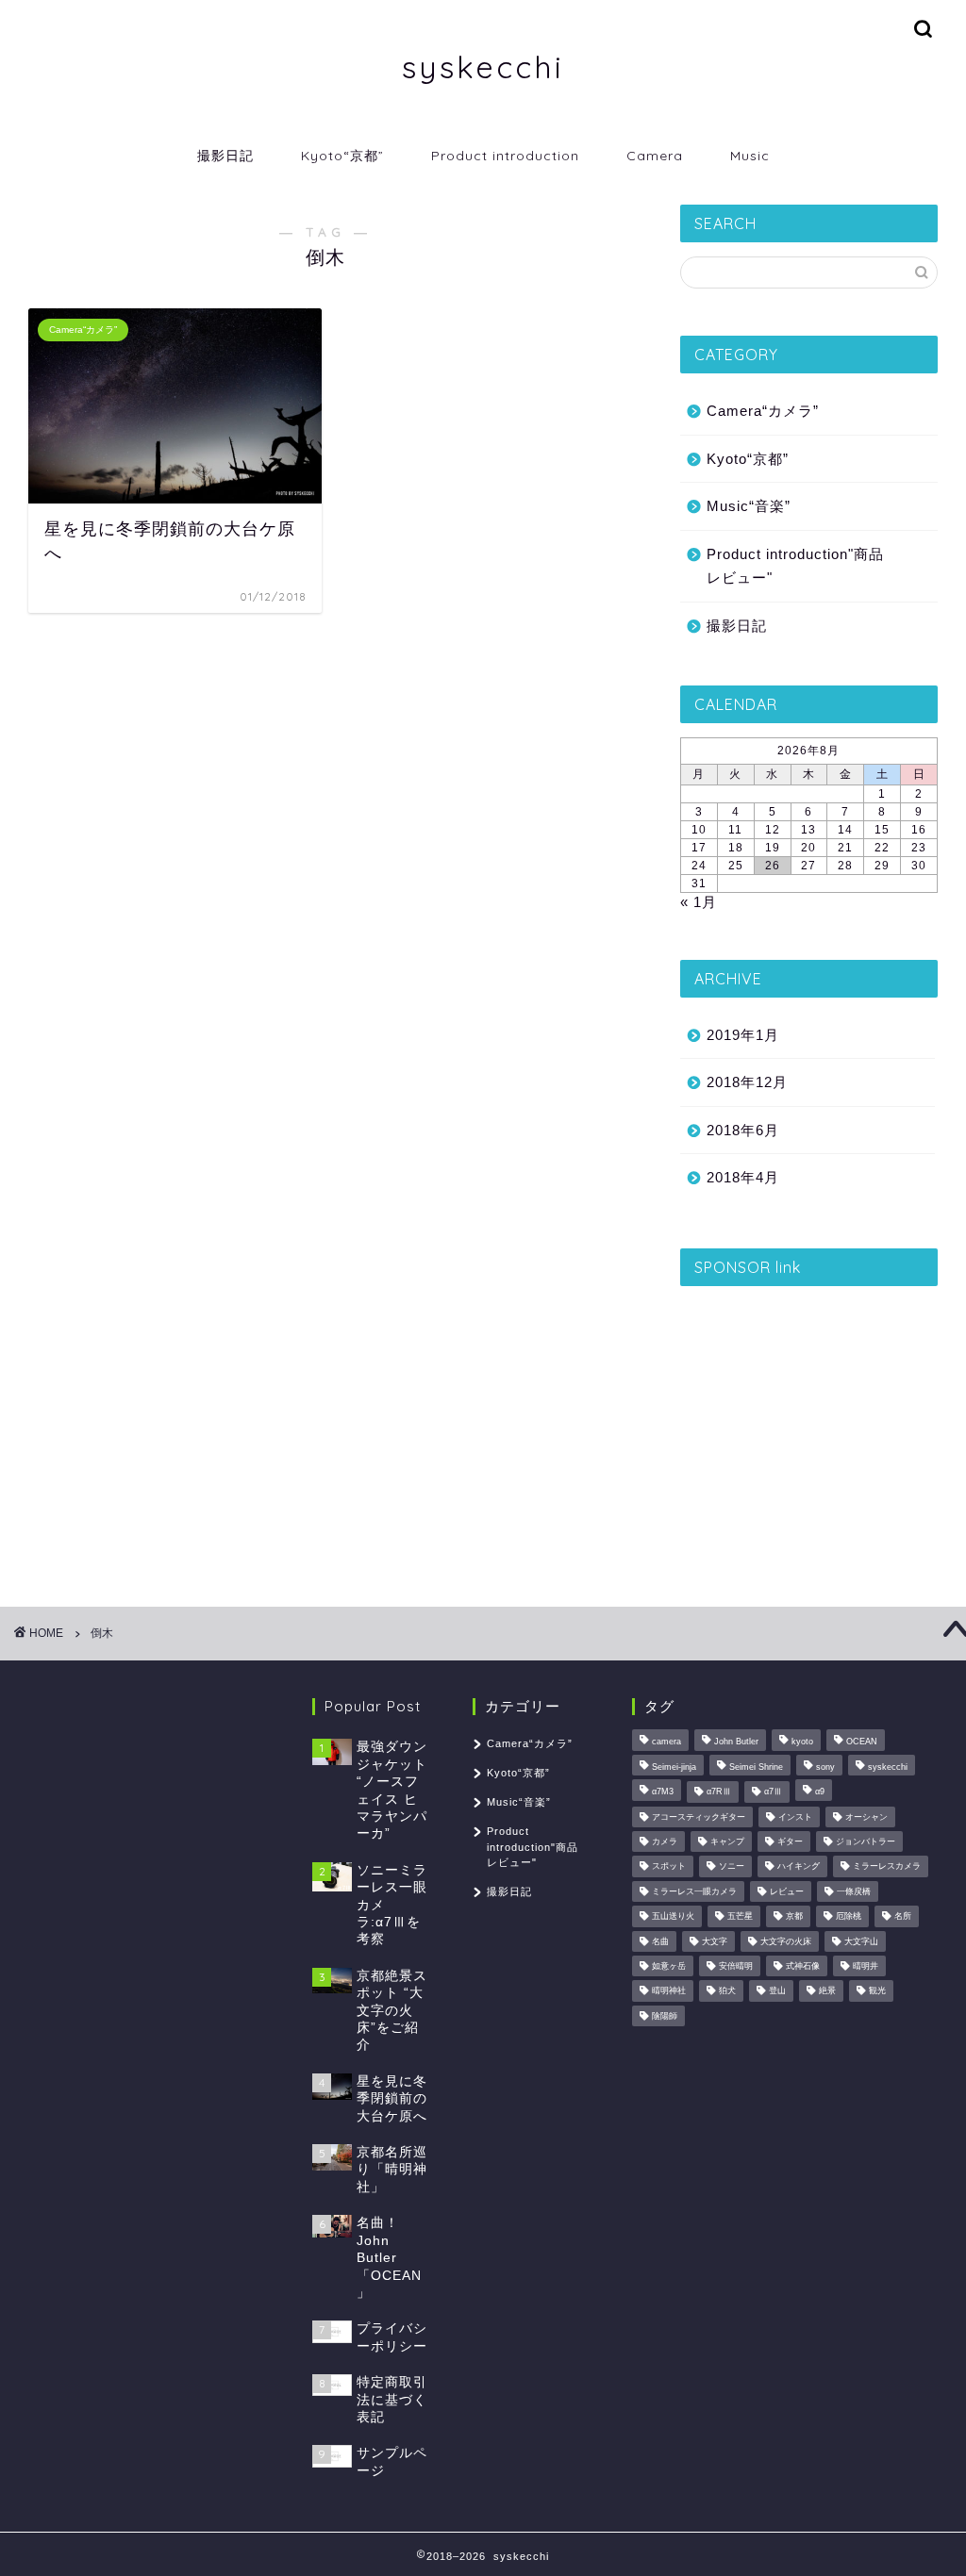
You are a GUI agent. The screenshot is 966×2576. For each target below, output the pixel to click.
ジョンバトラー (866, 1841)
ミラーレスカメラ (887, 1867)
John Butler (736, 1742)
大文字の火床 (786, 1941)
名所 (903, 1917)
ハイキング (799, 1867)
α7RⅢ (719, 1792)
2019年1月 (743, 1035)
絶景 (827, 1991)
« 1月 (699, 902)
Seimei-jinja (674, 1767)
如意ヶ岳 (669, 1966)
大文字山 (861, 1941)
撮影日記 (225, 156)
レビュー (787, 1891)
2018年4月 (743, 1177)
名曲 (660, 1941)
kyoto (802, 1742)
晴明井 (866, 1966)
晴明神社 (669, 1991)
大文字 (715, 1941)
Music (750, 156)
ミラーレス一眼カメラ (694, 1891)
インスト (795, 1817)
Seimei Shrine (756, 1767)
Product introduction (505, 156)
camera (666, 1742)
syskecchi (483, 66)
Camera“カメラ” (763, 411)
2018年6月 (743, 1130)
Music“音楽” (749, 506)
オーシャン (866, 1817)
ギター (790, 1841)
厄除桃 (849, 1917)
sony (825, 1767)
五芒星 (740, 1917)
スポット (669, 1867)
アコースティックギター (699, 1817)
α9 (820, 1792)
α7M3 (663, 1792)
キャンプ (727, 1841)
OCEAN (862, 1742)
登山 (777, 1991)
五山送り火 (673, 1917)
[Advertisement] (809, 1418)
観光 (877, 1991)
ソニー (732, 1867)
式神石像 (803, 1966)
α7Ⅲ (773, 1792)
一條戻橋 (854, 1891)
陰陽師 (665, 2016)
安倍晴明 (736, 1966)
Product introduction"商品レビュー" (795, 566)
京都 (794, 1917)
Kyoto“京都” (342, 156)
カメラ (665, 1841)
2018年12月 (747, 1082)
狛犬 (727, 1991)
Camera (655, 156)
